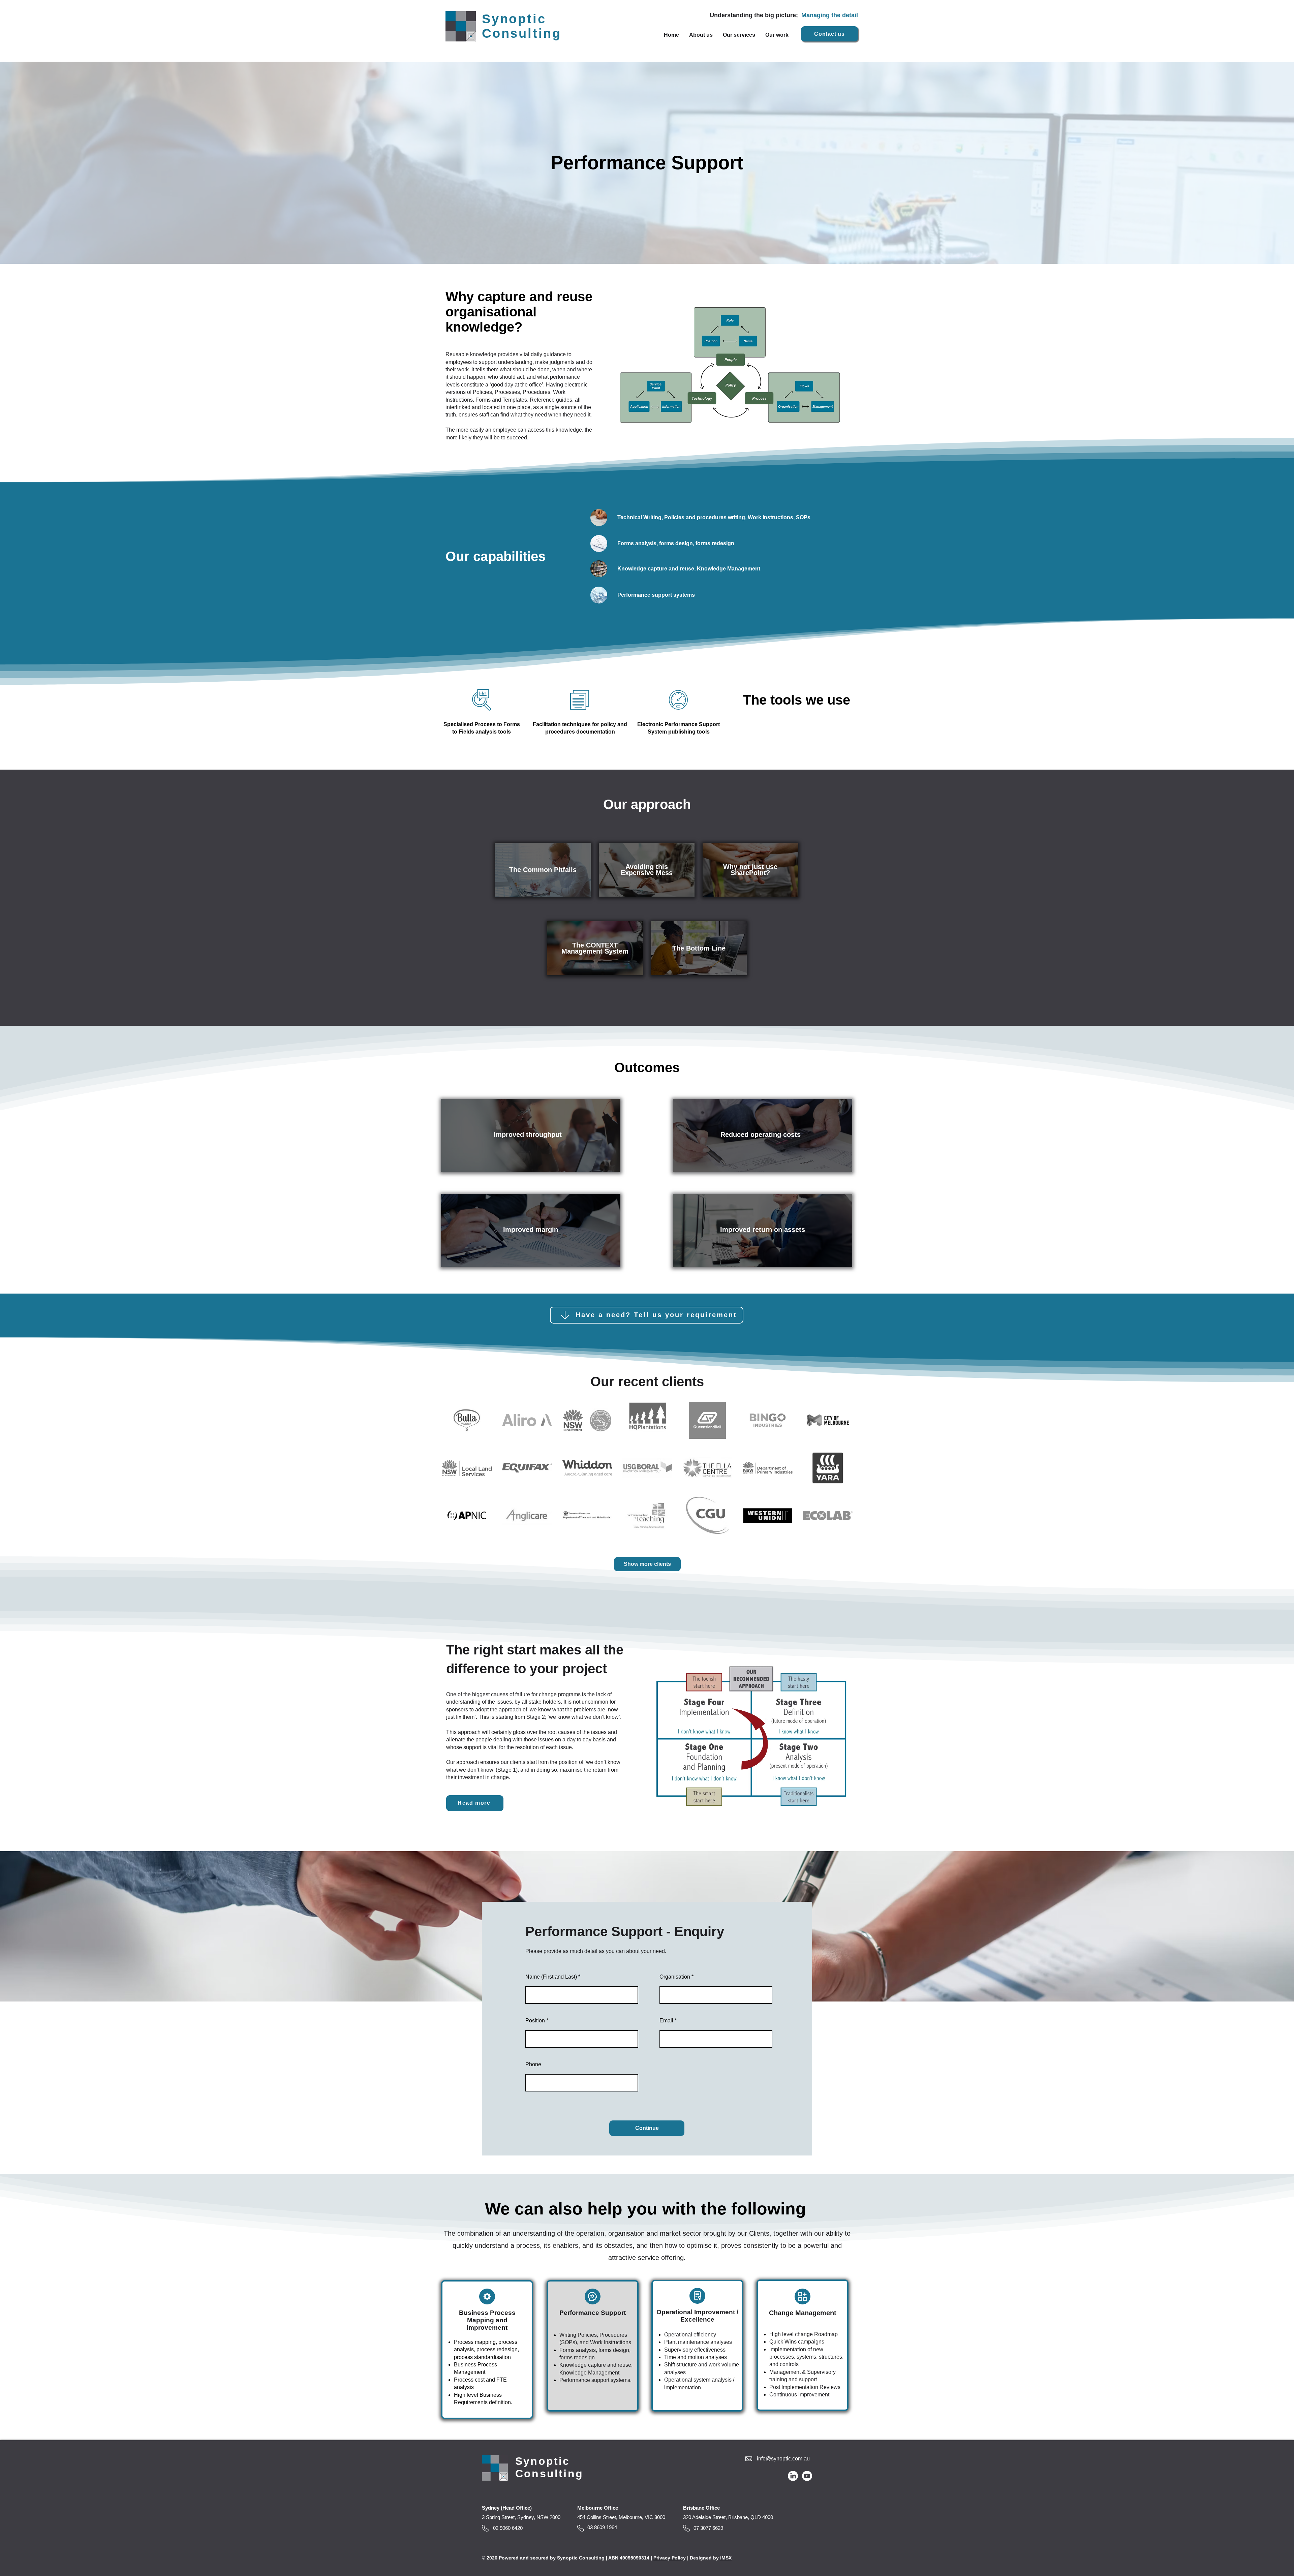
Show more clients (647, 1564)
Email (666, 2021)
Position (535, 2021)
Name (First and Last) (551, 1977)
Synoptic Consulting (522, 26)
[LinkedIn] (793, 2476)
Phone (533, 2065)
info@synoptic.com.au (783, 2459)
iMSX (726, 2558)
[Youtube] (807, 2476)
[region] (543, 870)
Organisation (675, 1977)
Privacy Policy (670, 2558)
